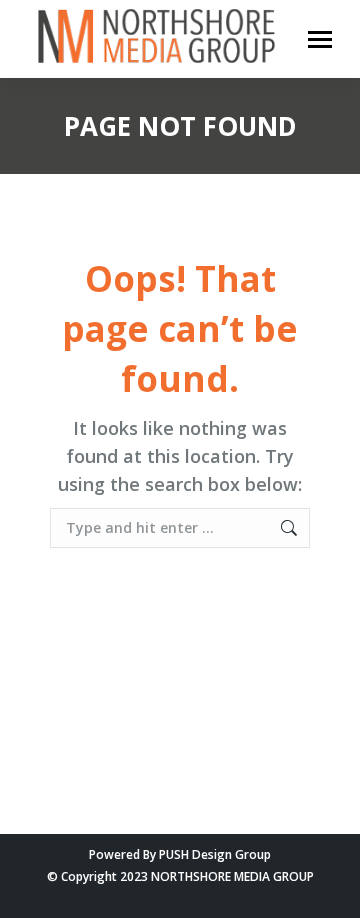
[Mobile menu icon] (320, 39)
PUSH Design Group (215, 854)
